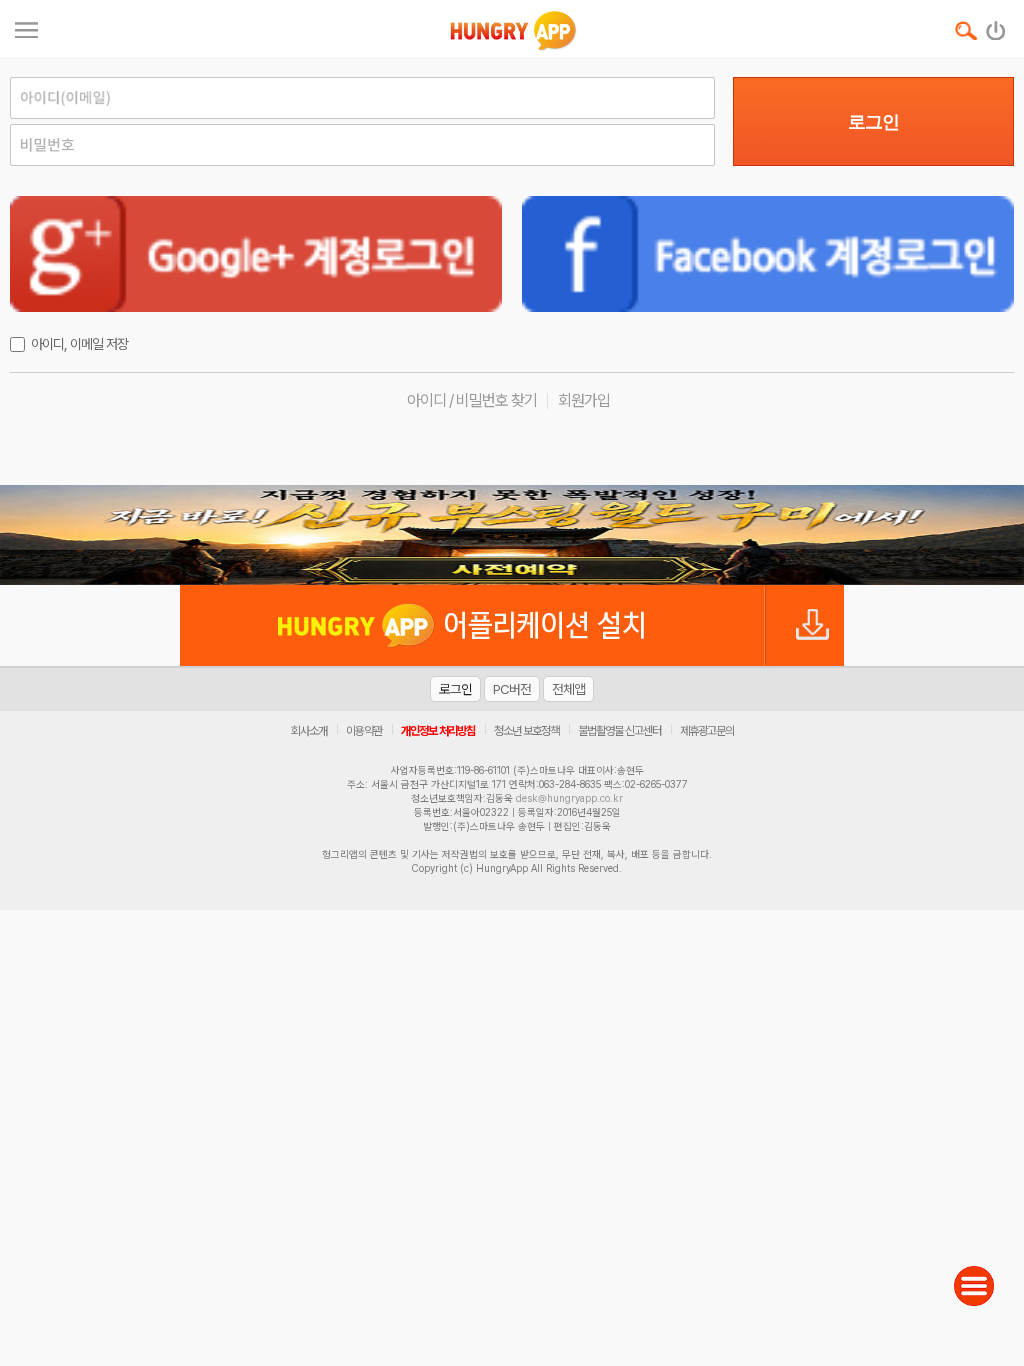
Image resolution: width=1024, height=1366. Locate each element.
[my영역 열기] (26, 27)
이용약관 (364, 731)
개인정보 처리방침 (438, 731)
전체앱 (568, 689)
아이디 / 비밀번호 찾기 (472, 400)
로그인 (873, 122)
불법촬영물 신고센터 (619, 731)
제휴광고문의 (707, 731)
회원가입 (584, 400)
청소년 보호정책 (526, 731)
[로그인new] (996, 26)
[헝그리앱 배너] (512, 535)
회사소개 (309, 731)
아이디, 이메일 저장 (79, 344)
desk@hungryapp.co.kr (569, 798)
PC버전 (512, 689)
